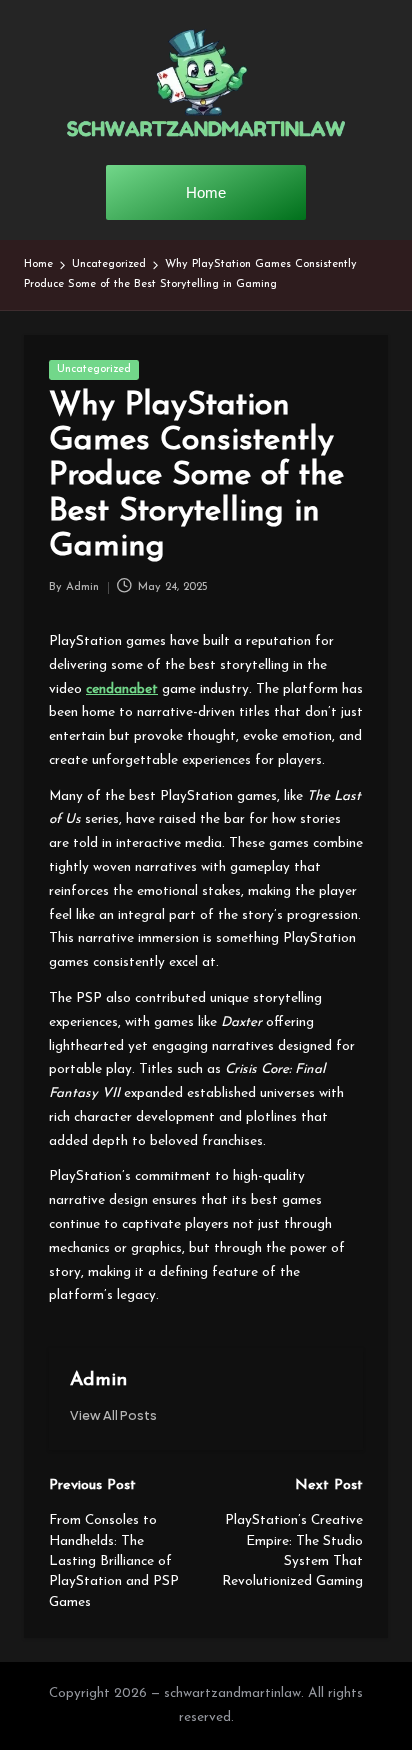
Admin (98, 1380)
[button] (113, 1415)
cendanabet (122, 689)
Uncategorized (94, 369)
